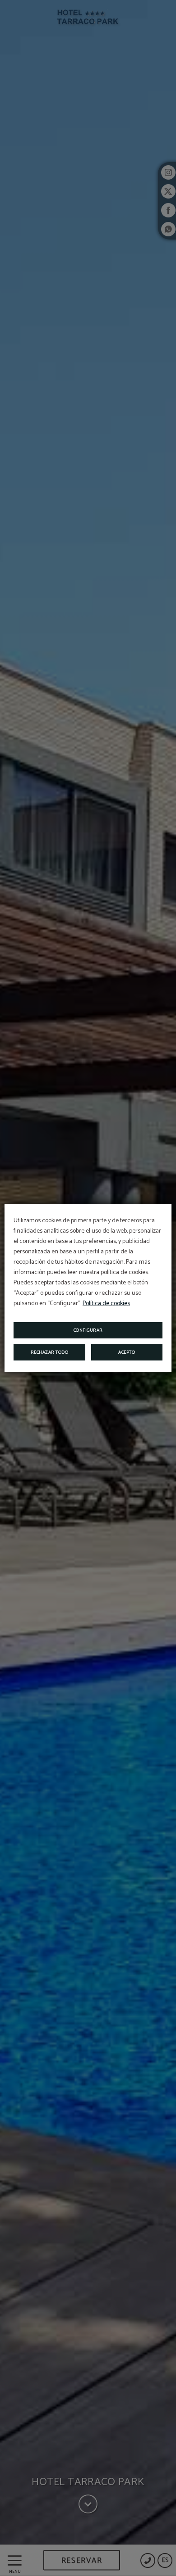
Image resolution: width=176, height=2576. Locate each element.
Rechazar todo (50, 1352)
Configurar (88, 1330)
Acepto (127, 1352)
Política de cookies (106, 1304)
